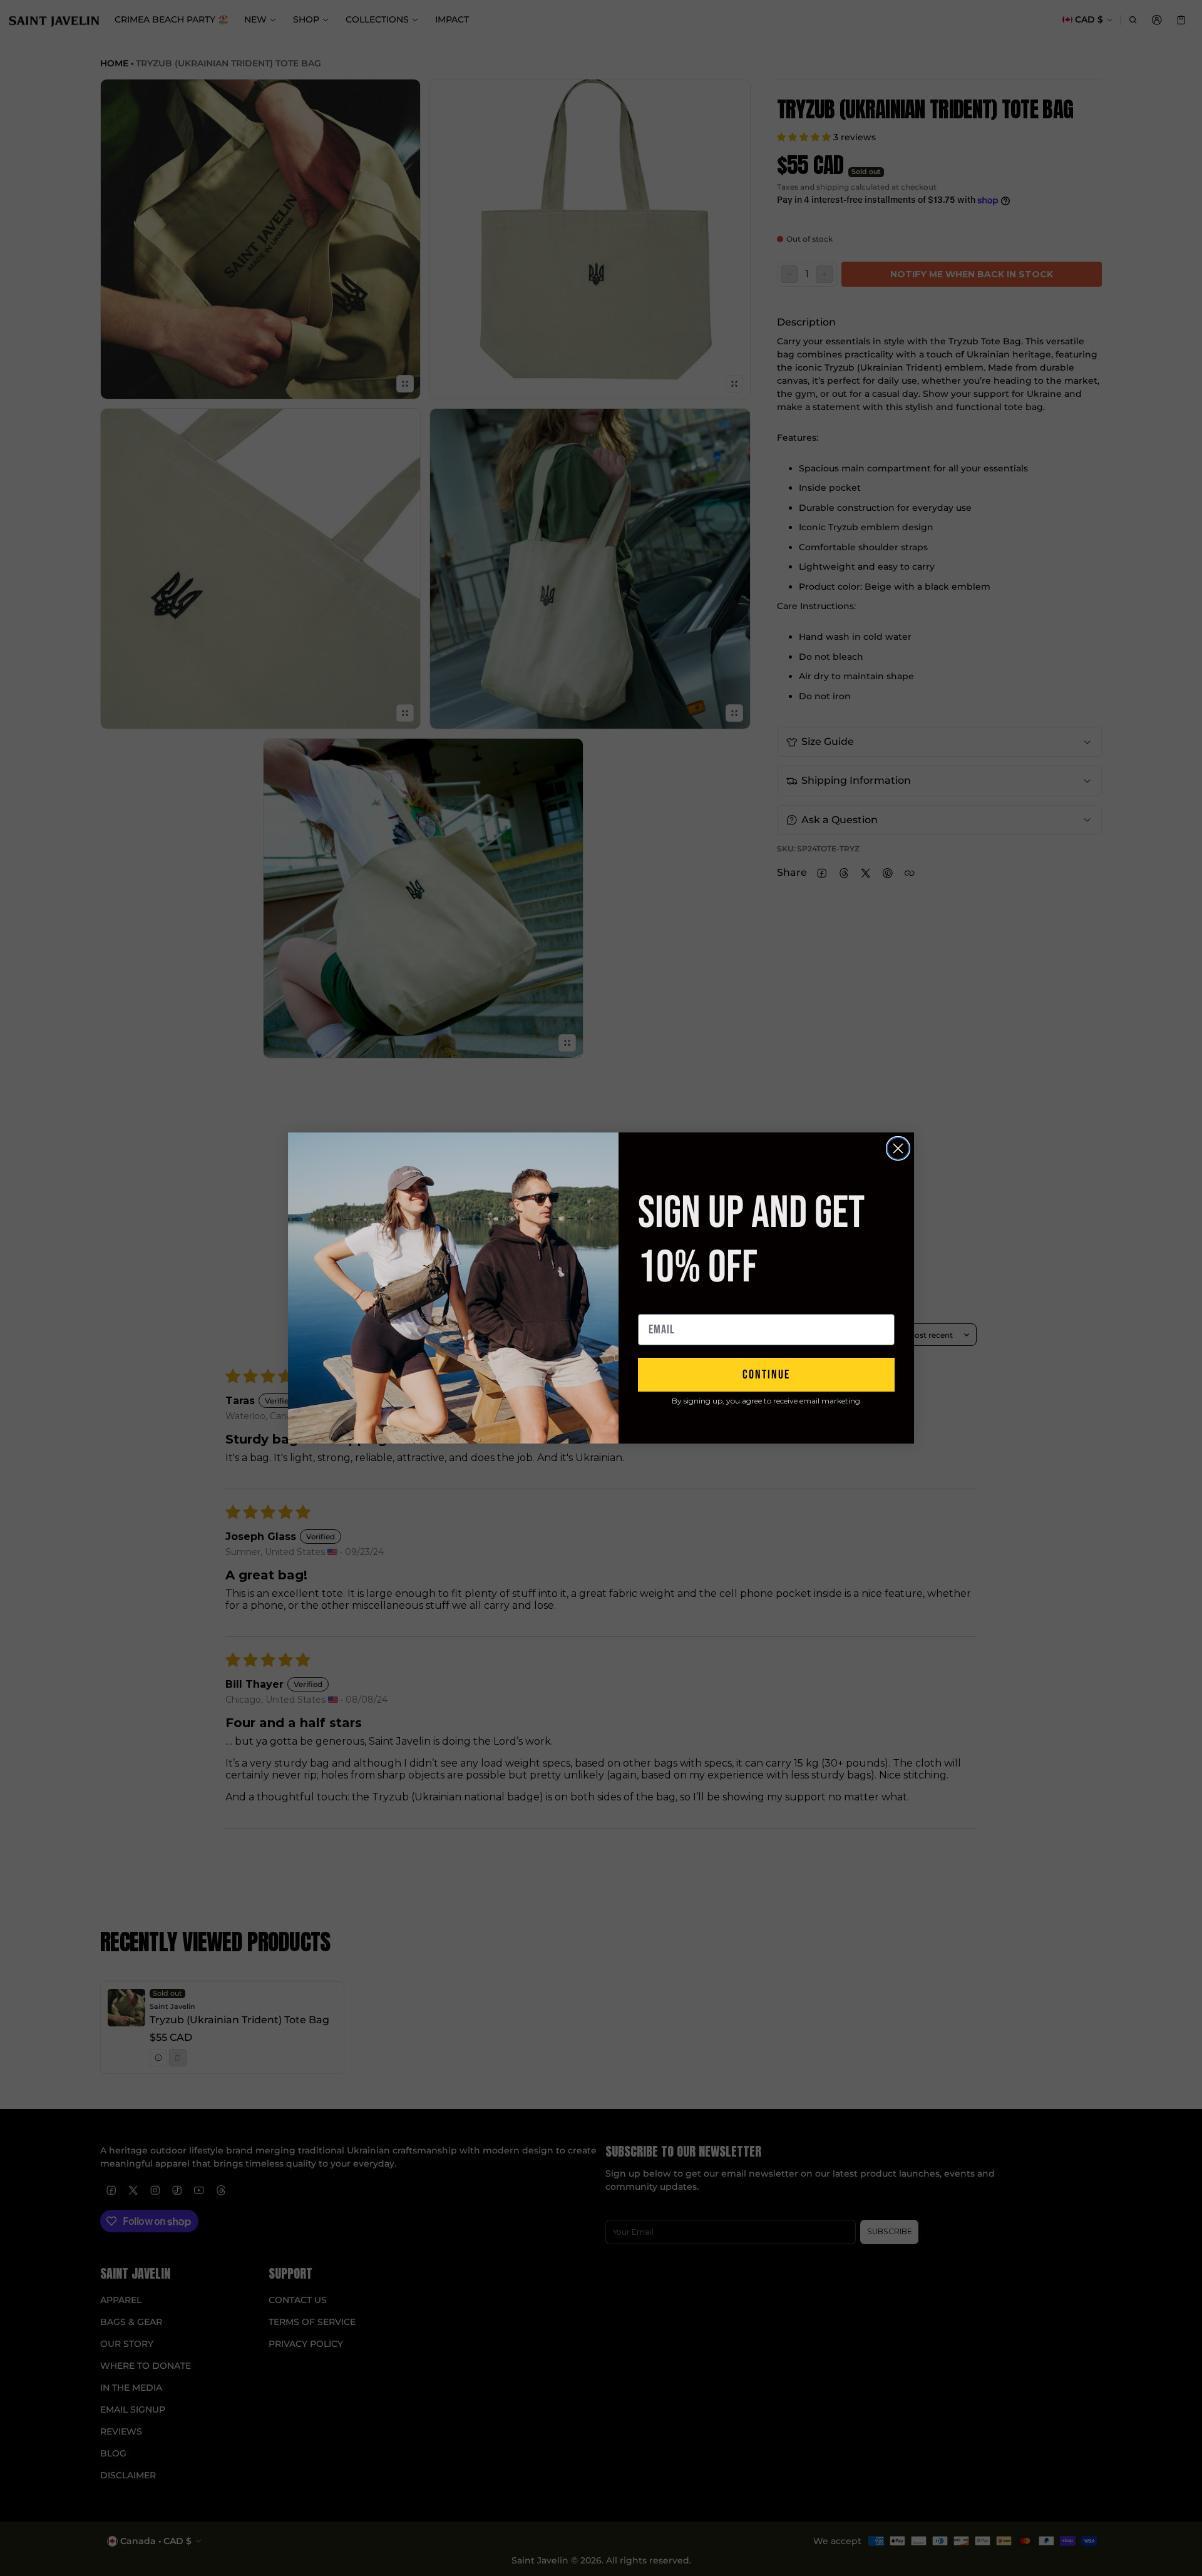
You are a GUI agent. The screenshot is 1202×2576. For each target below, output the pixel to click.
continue (766, 1375)
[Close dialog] (898, 1148)
